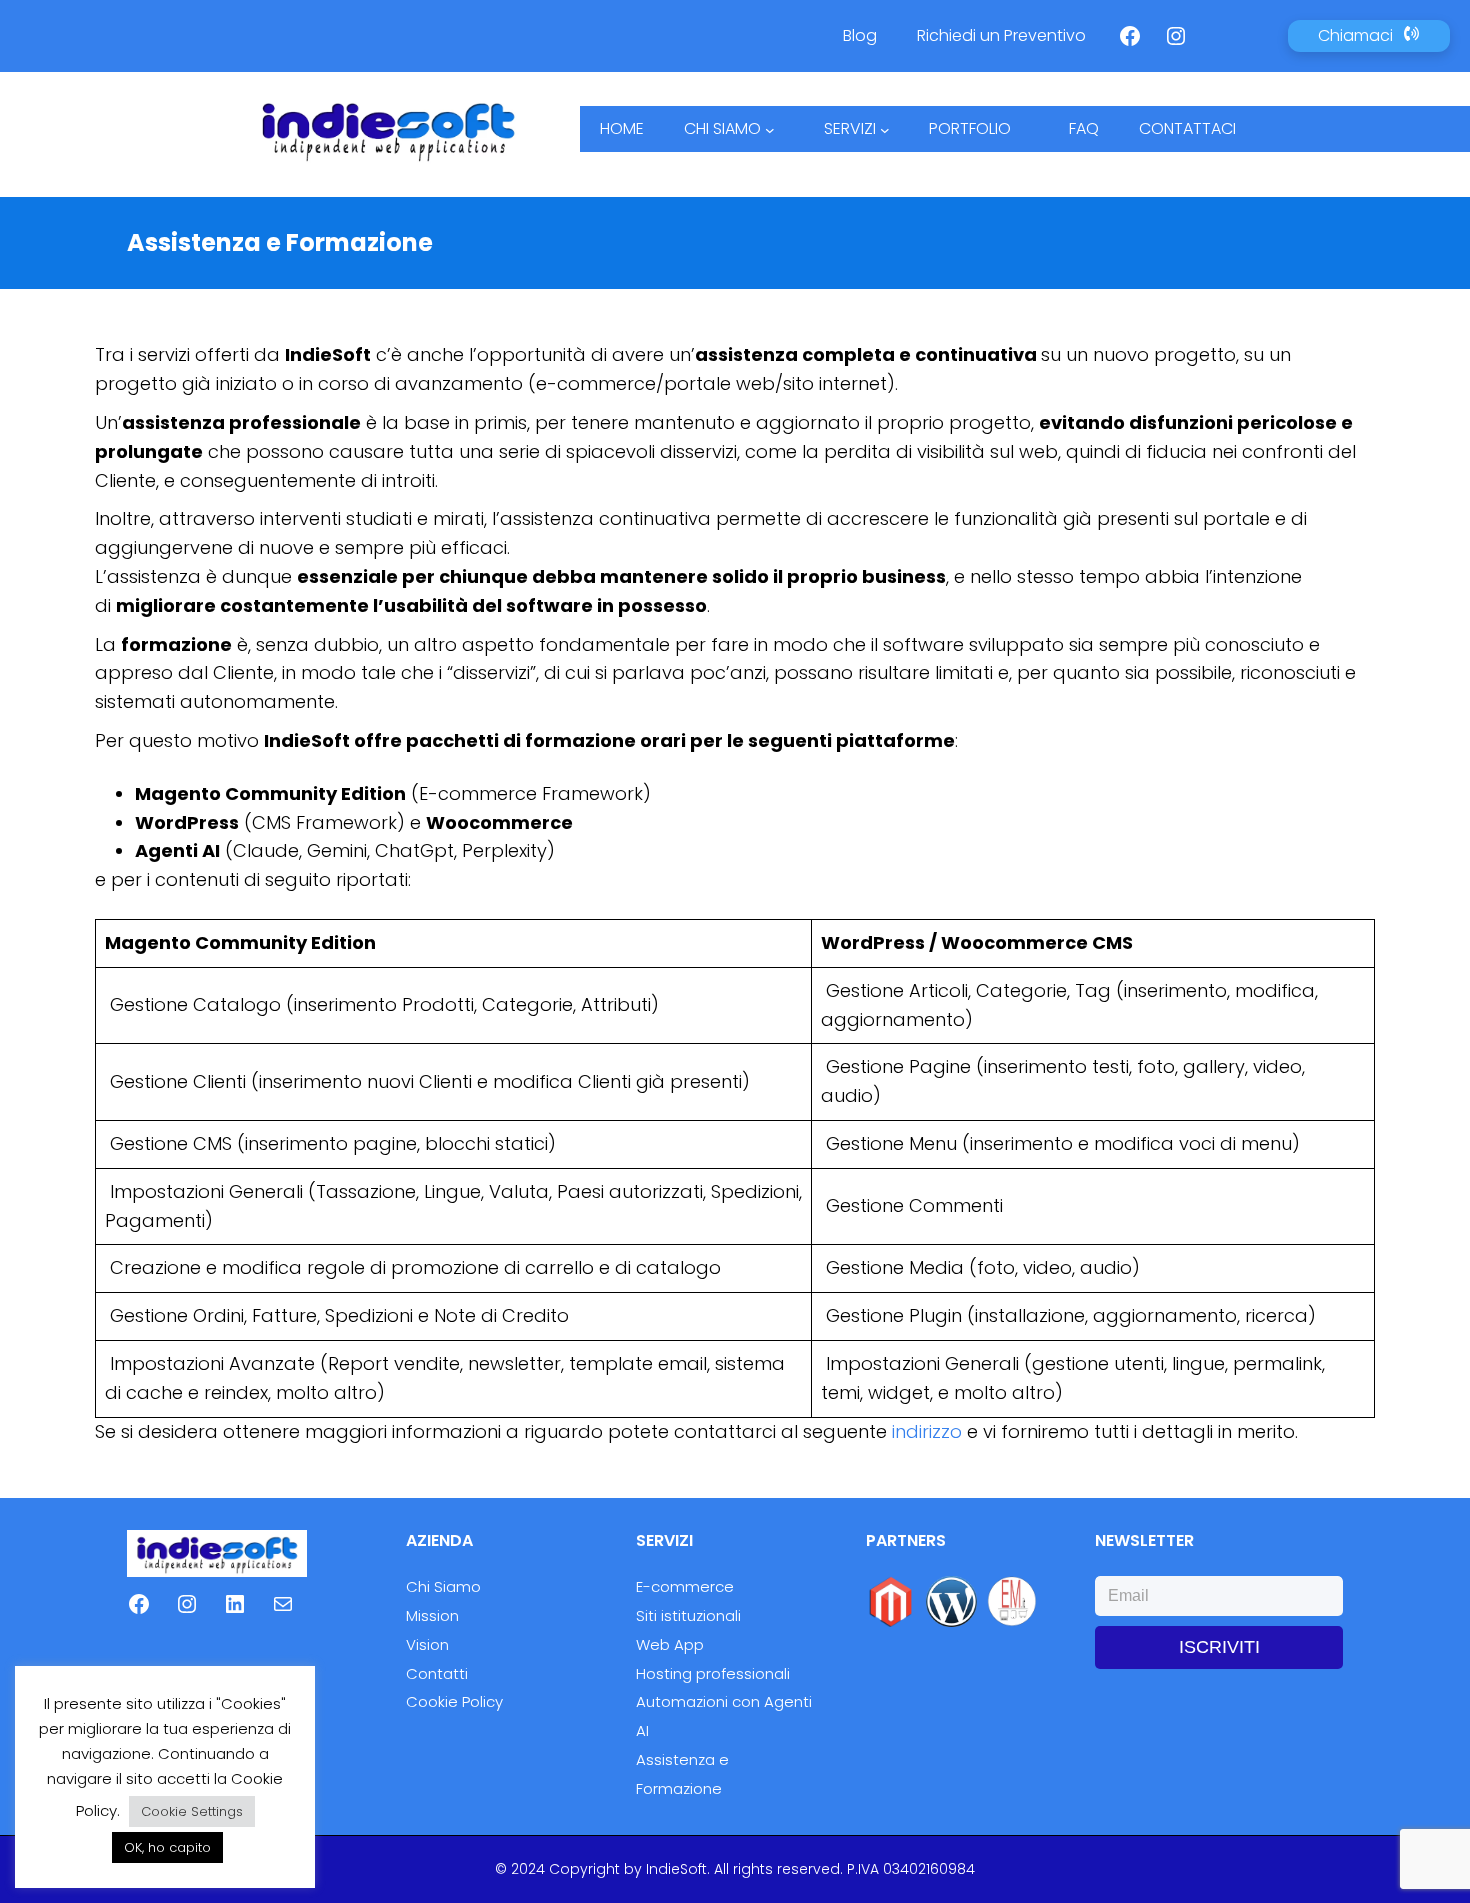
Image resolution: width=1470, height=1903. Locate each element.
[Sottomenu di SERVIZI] (885, 129)
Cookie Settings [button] (192, 1811)
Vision (427, 1644)
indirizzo (927, 1431)
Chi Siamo (443, 1586)
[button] (1369, 36)
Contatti (437, 1673)
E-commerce (685, 1586)
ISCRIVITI (1219, 1647)
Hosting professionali (713, 1673)
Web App (670, 1644)
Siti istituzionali (688, 1615)
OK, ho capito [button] (167, 1847)
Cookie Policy (454, 1701)
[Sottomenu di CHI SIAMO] (770, 129)
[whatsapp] (1229, 33)
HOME (622, 128)
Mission (432, 1615)
